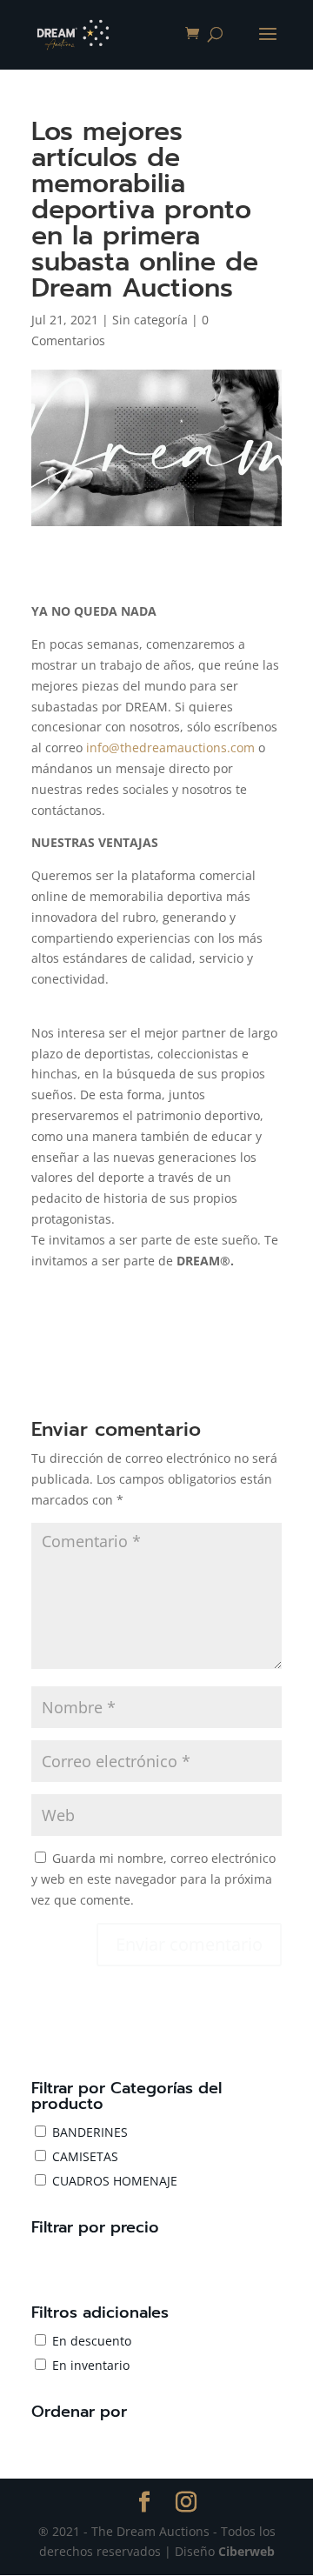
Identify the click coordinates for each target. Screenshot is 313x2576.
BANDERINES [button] (90, 2132)
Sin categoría (150, 320)
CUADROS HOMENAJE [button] (115, 2181)
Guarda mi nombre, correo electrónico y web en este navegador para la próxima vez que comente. (153, 1879)
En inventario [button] (91, 2365)
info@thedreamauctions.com (170, 747)
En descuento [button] (92, 2341)
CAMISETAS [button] (85, 2156)
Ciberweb (246, 2551)
